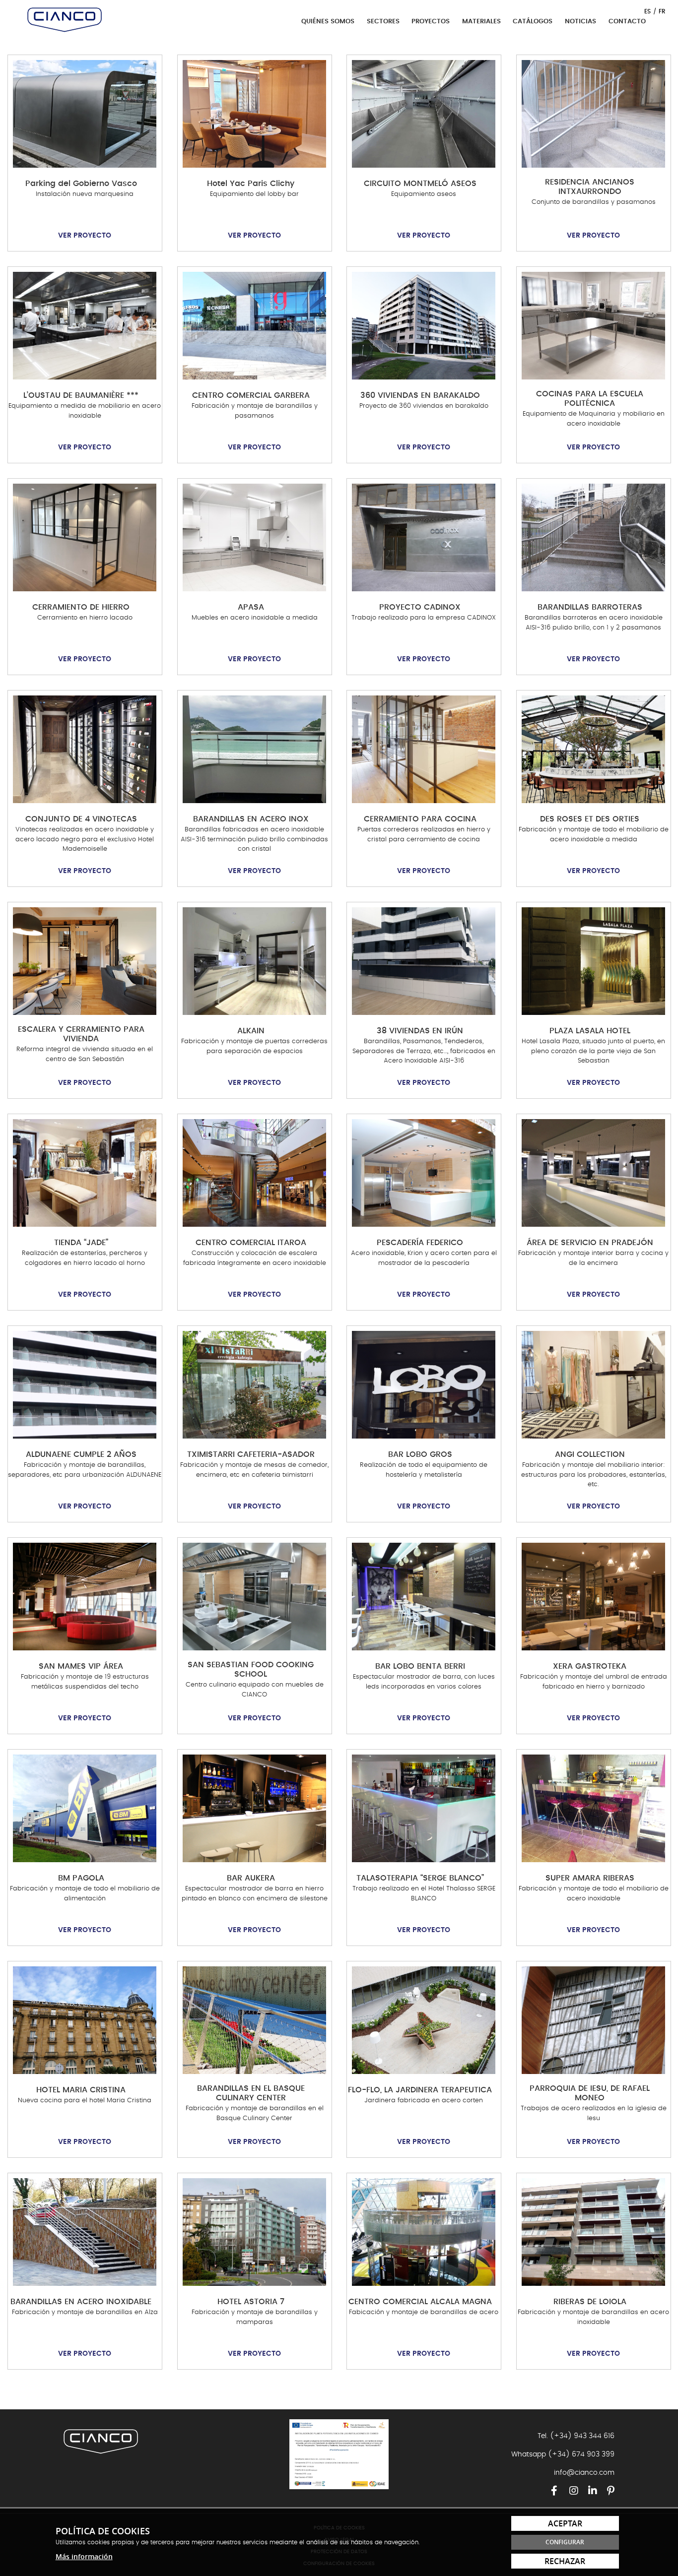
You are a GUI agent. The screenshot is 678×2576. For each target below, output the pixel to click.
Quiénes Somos (328, 22)
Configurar (565, 2542)
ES (647, 11)
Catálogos (533, 22)
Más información (84, 2556)
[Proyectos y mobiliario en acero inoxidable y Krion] (65, 20)
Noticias (580, 22)
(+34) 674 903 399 (581, 2454)
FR (662, 11)
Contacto (627, 22)
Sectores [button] (384, 22)
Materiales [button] (482, 22)
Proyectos (431, 22)
